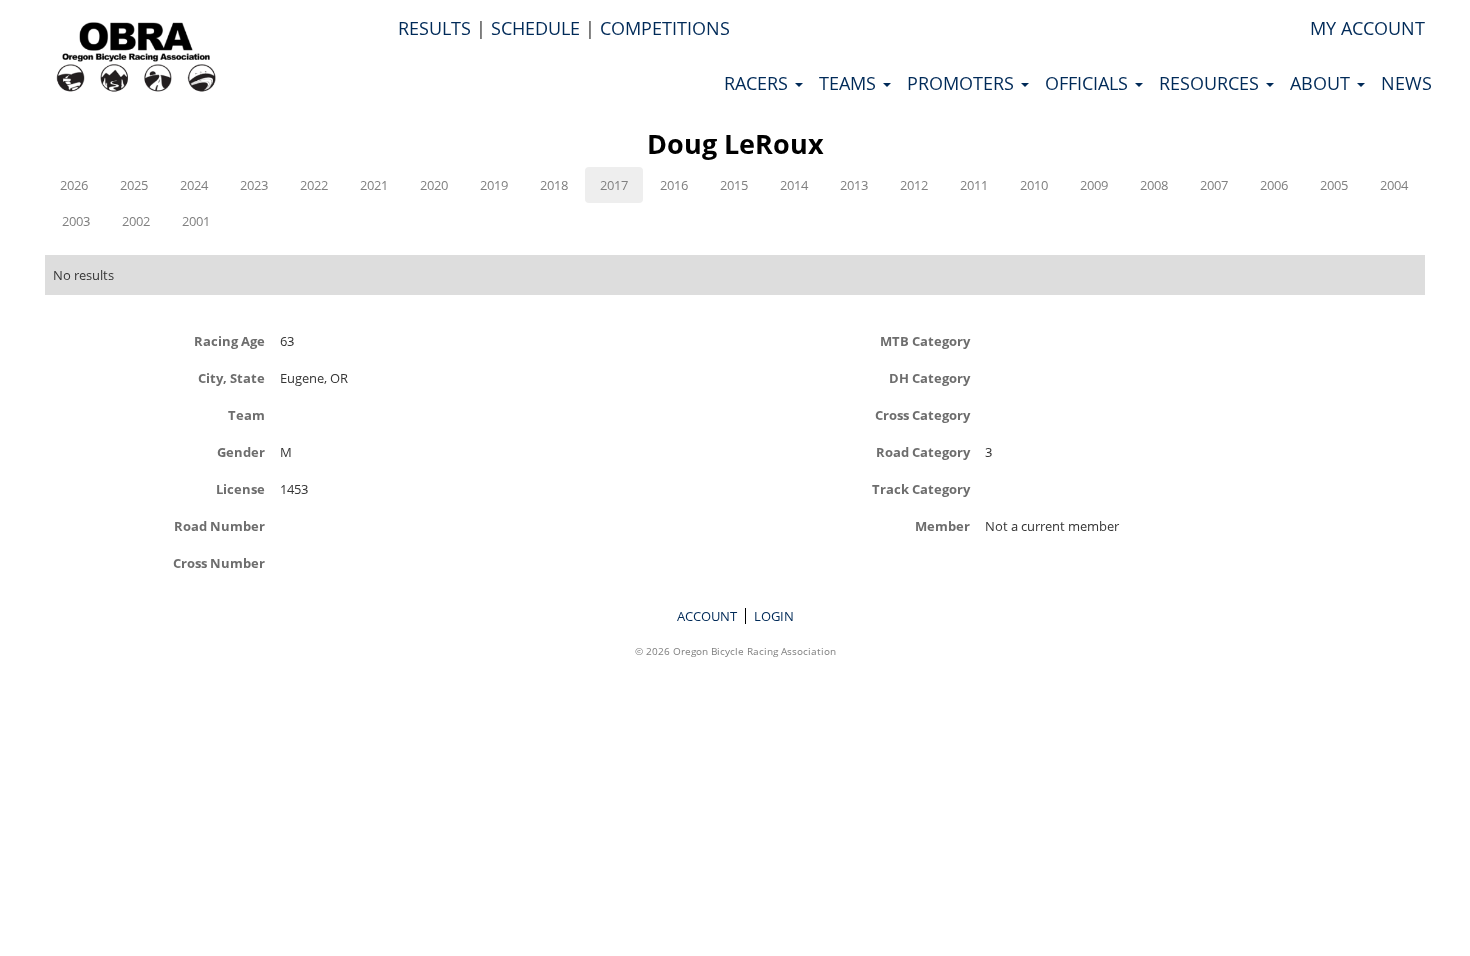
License (240, 488)
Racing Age (229, 340)
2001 (196, 221)
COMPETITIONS (665, 28)
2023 (254, 185)
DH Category (929, 377)
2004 (1394, 185)
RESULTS (434, 28)
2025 (134, 185)
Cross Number (219, 562)
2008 (1154, 185)
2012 (914, 185)
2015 (734, 185)
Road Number (219, 525)
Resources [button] (1211, 83)
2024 (194, 185)
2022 (314, 185)
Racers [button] (758, 83)
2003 (76, 221)
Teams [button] (850, 83)
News (1406, 83)
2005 (1334, 185)
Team (246, 414)
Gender (241, 451)
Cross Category (922, 414)
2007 (1214, 185)
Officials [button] (1089, 83)
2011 (974, 185)
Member (942, 525)
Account (707, 616)
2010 (1034, 185)
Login (774, 616)
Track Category (921, 488)
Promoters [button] (963, 83)
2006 (1274, 185)
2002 (136, 221)
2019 (494, 185)
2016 (674, 185)
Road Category (923, 451)
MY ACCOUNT (1367, 28)
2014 (794, 185)
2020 (434, 185)
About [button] (1322, 83)
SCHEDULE (535, 28)
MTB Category (925, 340)
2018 (554, 185)
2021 (374, 185)
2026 (74, 185)
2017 (614, 185)
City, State (231, 377)
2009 (1094, 185)
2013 (854, 185)
